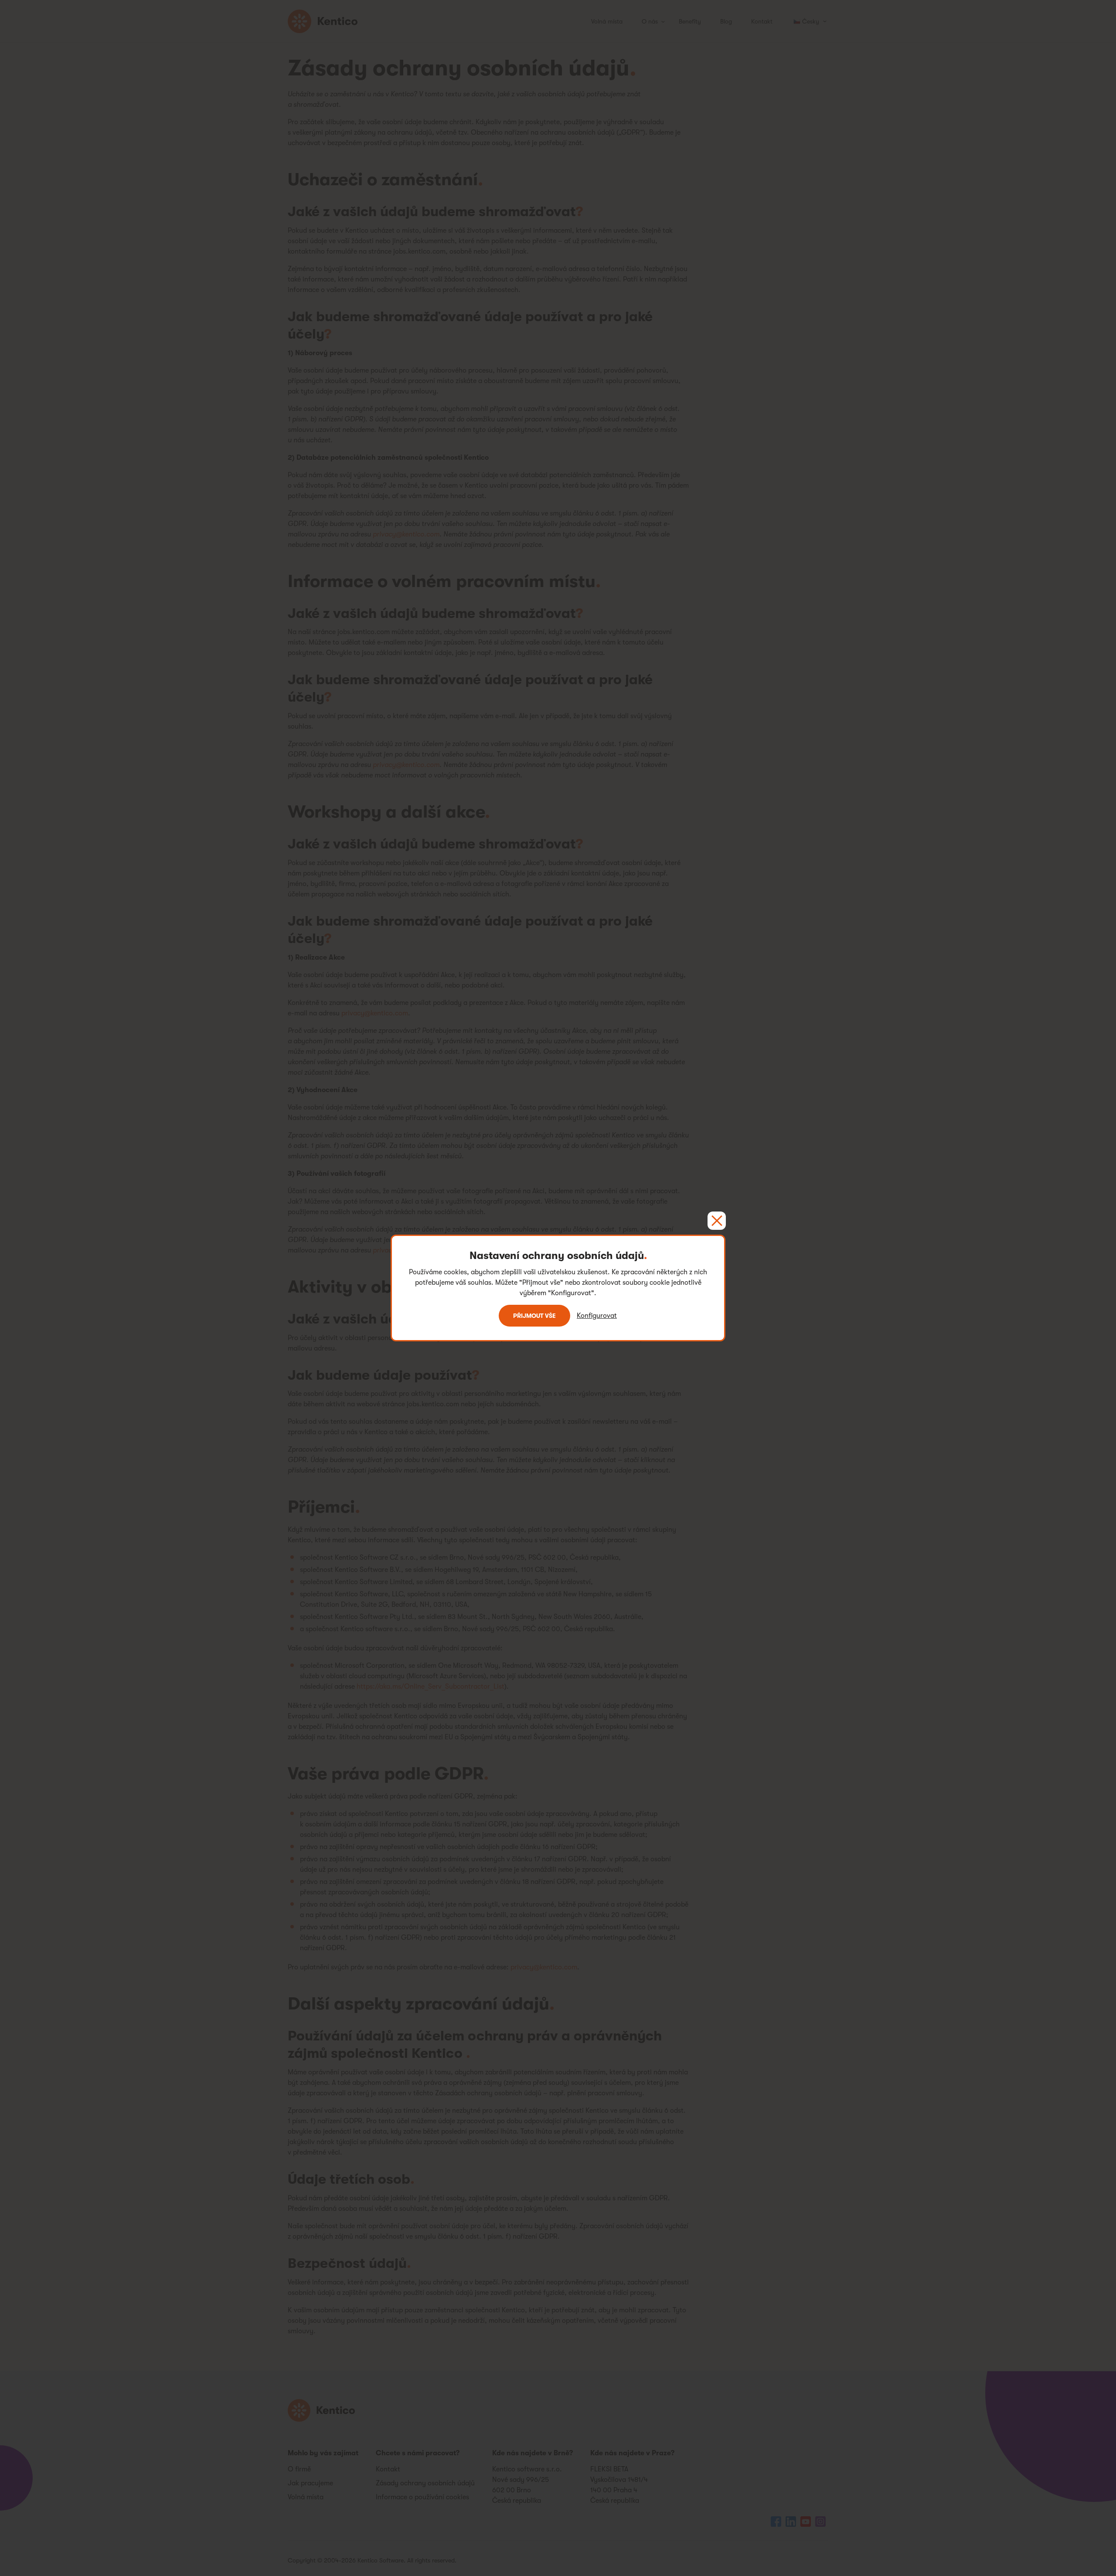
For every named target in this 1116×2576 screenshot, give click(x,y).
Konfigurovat (597, 1316)
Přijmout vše (534, 1316)
